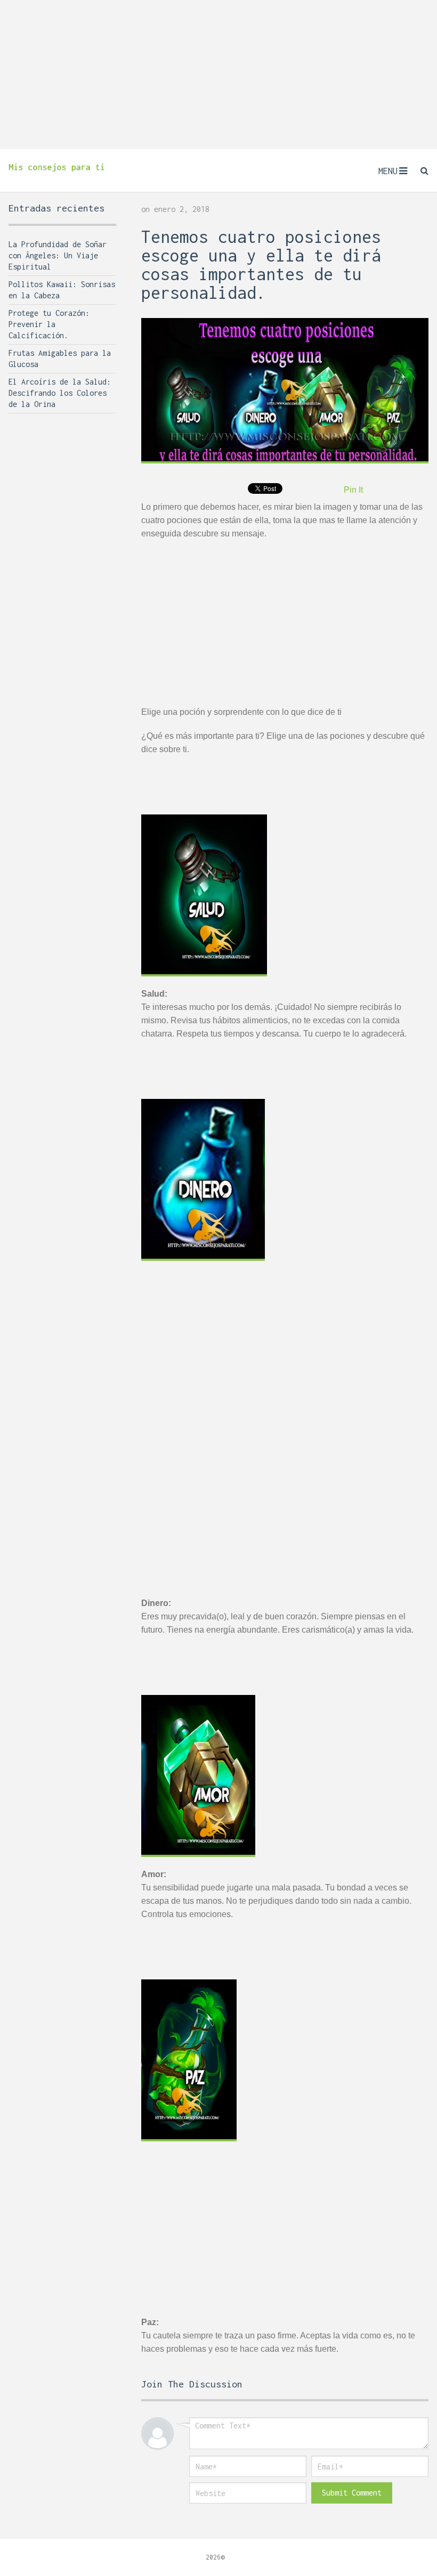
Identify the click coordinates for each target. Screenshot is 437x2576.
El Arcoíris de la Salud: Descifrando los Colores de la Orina (60, 393)
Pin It (353, 490)
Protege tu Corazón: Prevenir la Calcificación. (49, 324)
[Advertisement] (218, 75)
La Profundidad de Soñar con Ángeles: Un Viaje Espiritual (58, 255)
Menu (388, 171)
